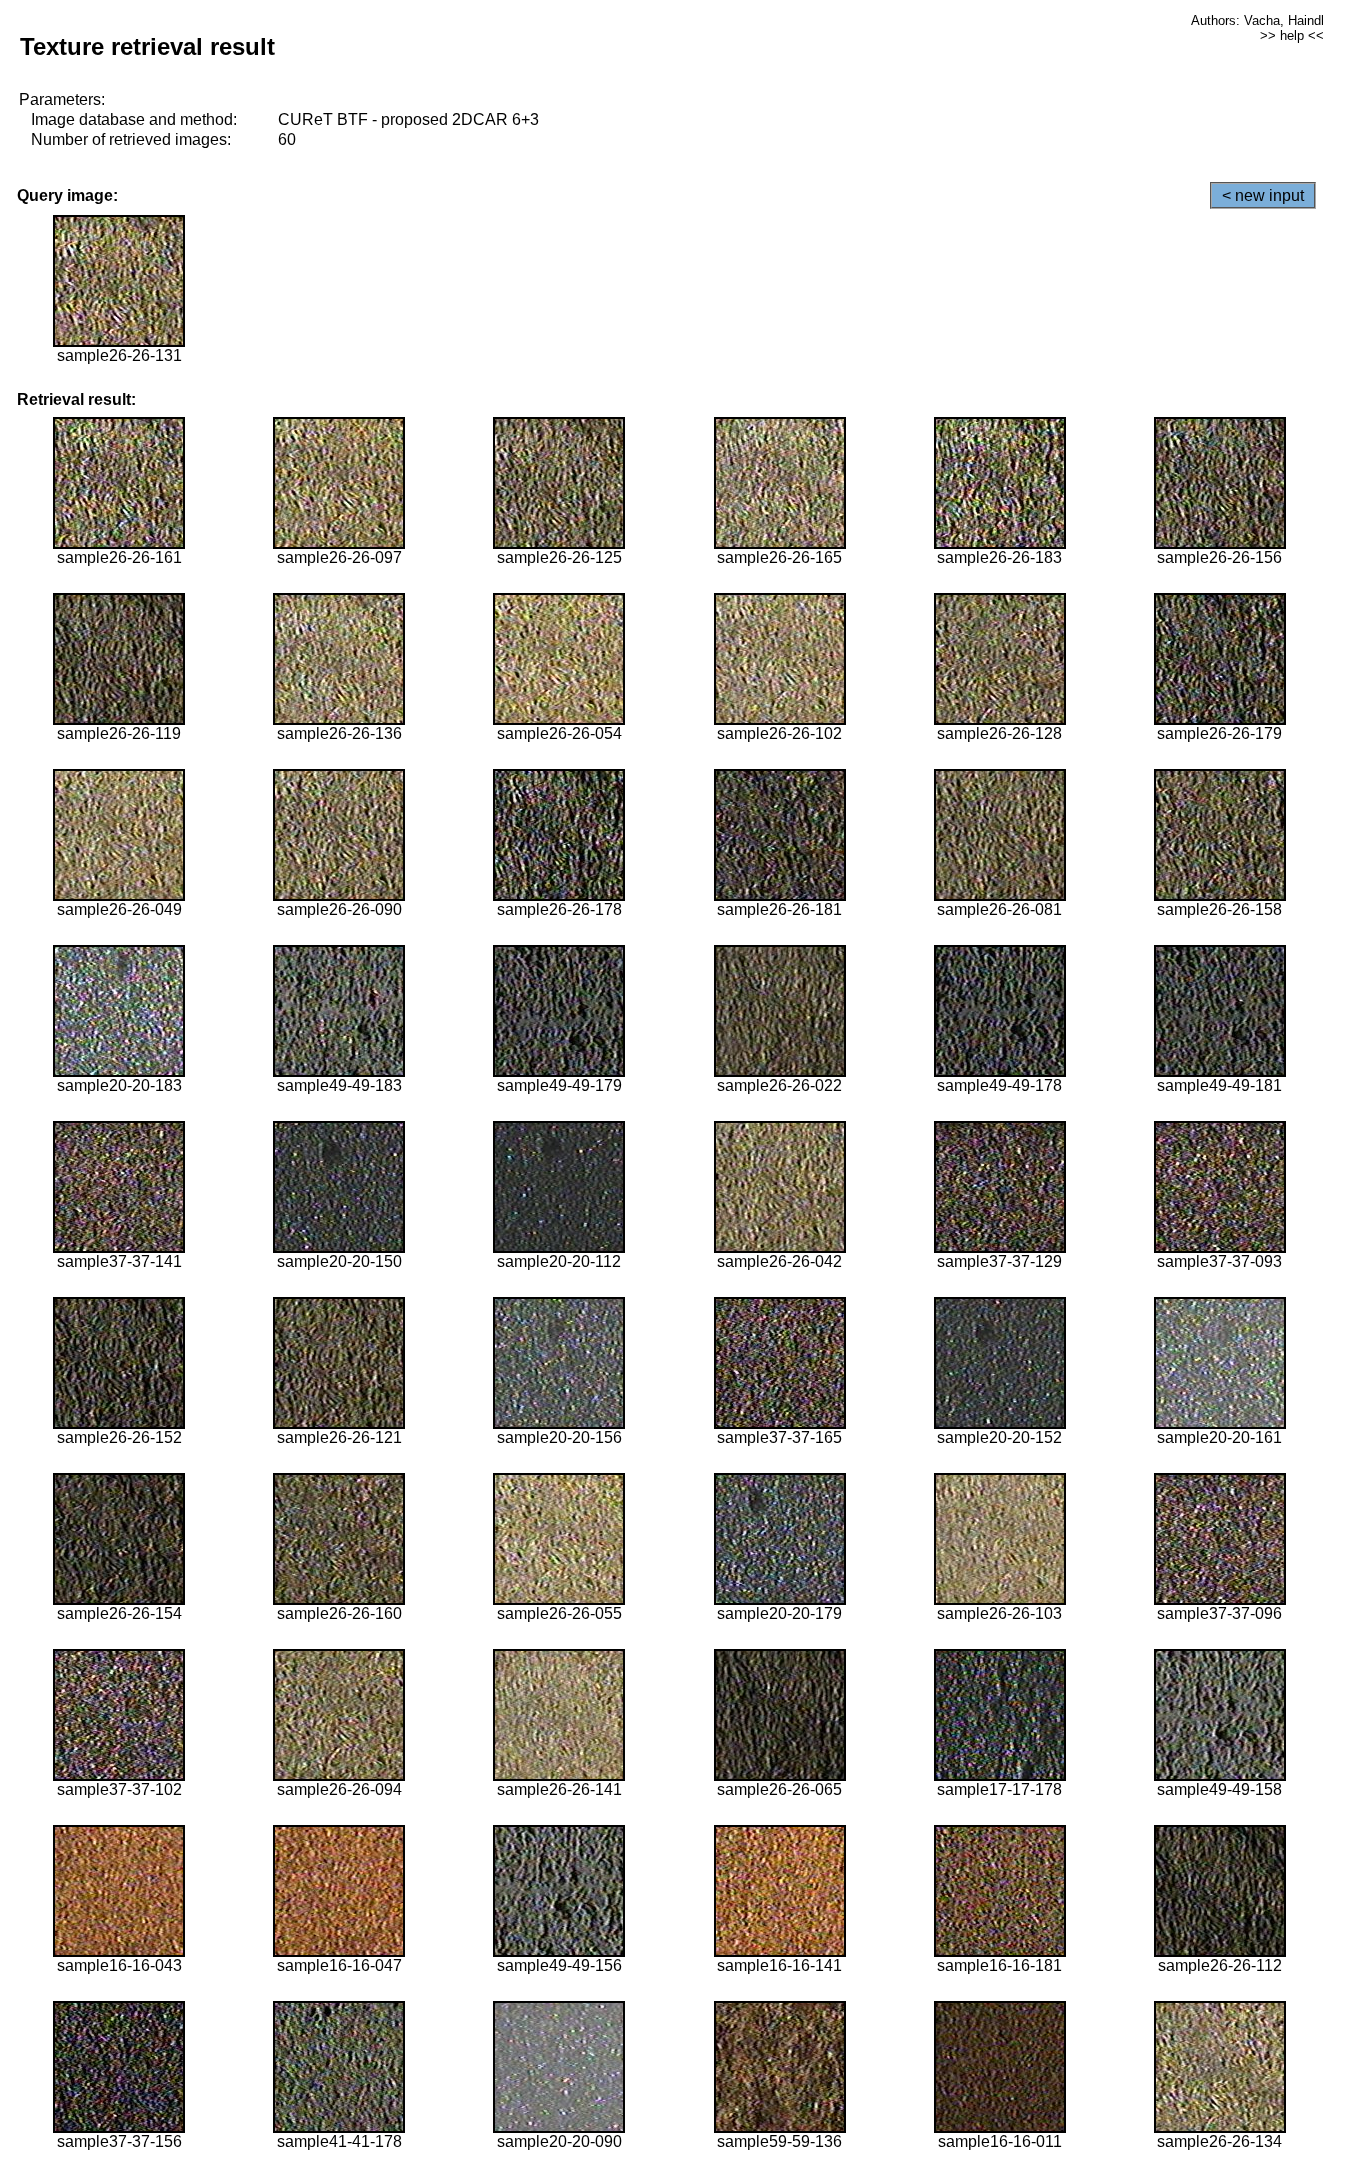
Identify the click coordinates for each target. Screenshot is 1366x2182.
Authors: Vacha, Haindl (1257, 20)
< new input (1263, 195)
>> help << (1292, 35)
